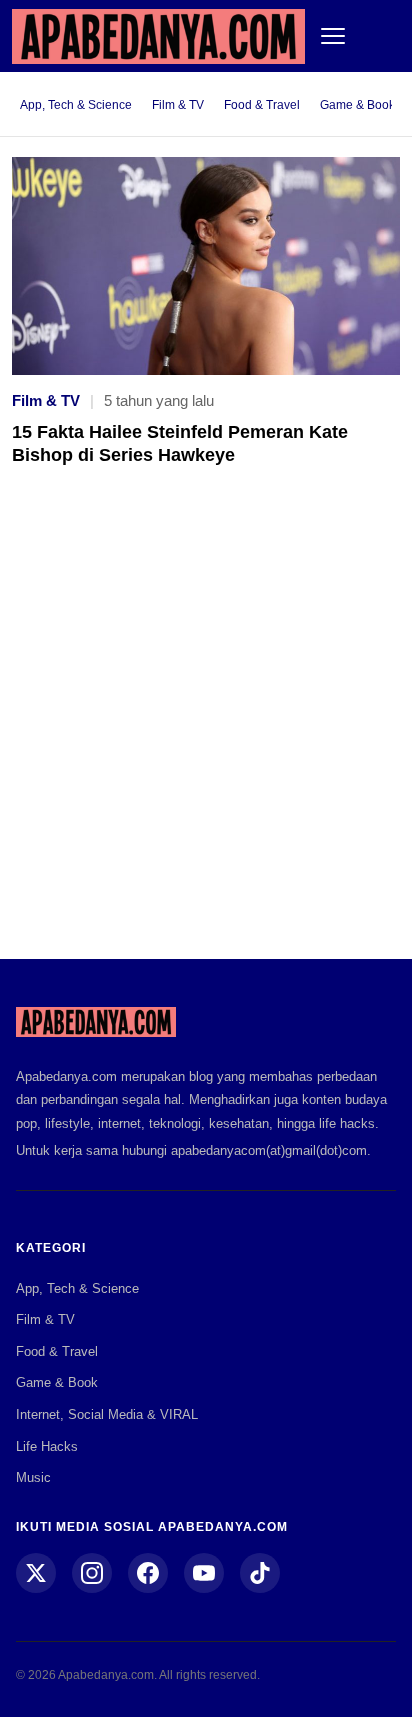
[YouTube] (204, 1573)
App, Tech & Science (76, 105)
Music (33, 1477)
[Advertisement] (206, 726)
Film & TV (178, 105)
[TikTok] (260, 1573)
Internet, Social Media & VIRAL (107, 1414)
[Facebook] (148, 1573)
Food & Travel (262, 105)
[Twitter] (36, 1573)
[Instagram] (92, 1573)
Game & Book (357, 105)
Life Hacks (47, 1446)
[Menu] (333, 36)
